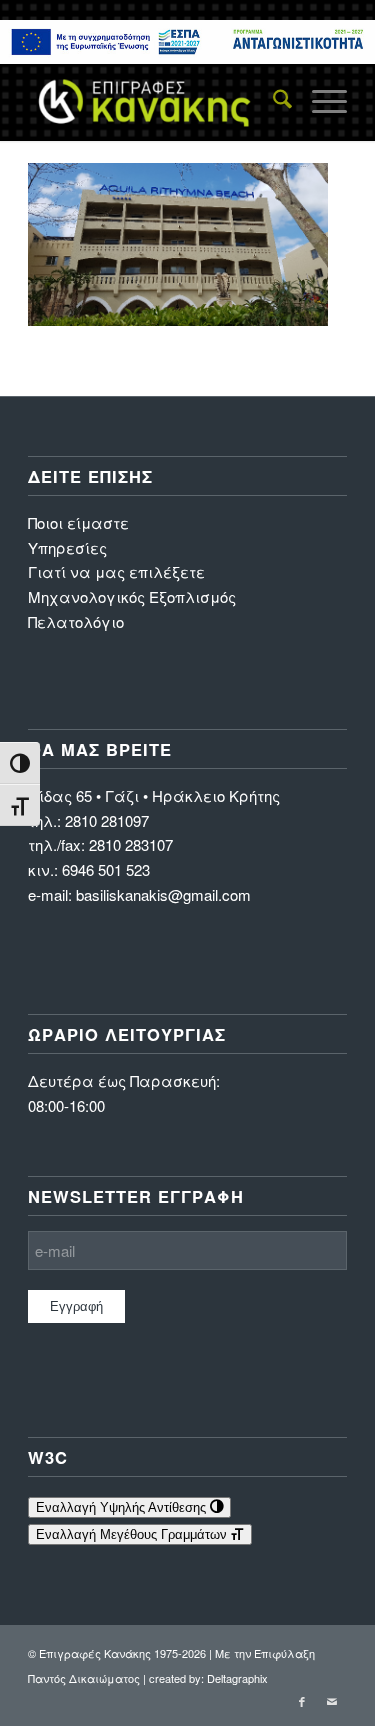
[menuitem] (272, 101)
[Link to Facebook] (302, 1701)
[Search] (272, 101)
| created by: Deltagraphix (205, 1678)
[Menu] (319, 101)
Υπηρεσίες (67, 547)
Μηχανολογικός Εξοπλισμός (132, 596)
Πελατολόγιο (76, 621)
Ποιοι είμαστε (78, 522)
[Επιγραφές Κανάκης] (155, 101)
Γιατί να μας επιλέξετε (116, 571)
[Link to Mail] (332, 1701)
